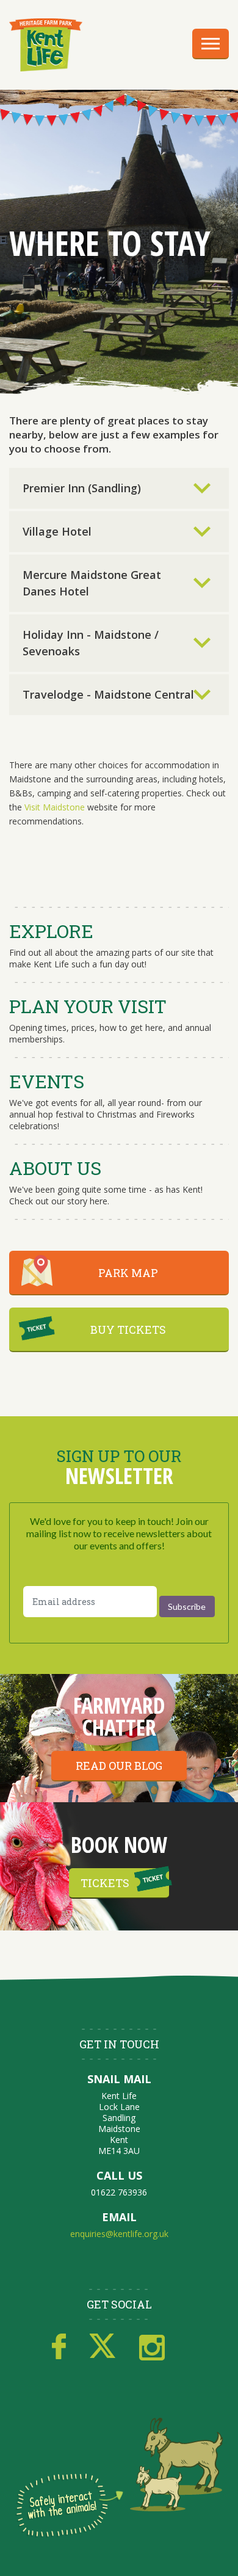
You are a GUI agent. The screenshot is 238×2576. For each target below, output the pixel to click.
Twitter (103, 2347)
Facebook (59, 2347)
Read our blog (119, 1766)
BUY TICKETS (128, 1330)
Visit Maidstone (55, 807)
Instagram (152, 2347)
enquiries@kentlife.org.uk (119, 2234)
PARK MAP (128, 1273)
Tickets (105, 1883)
